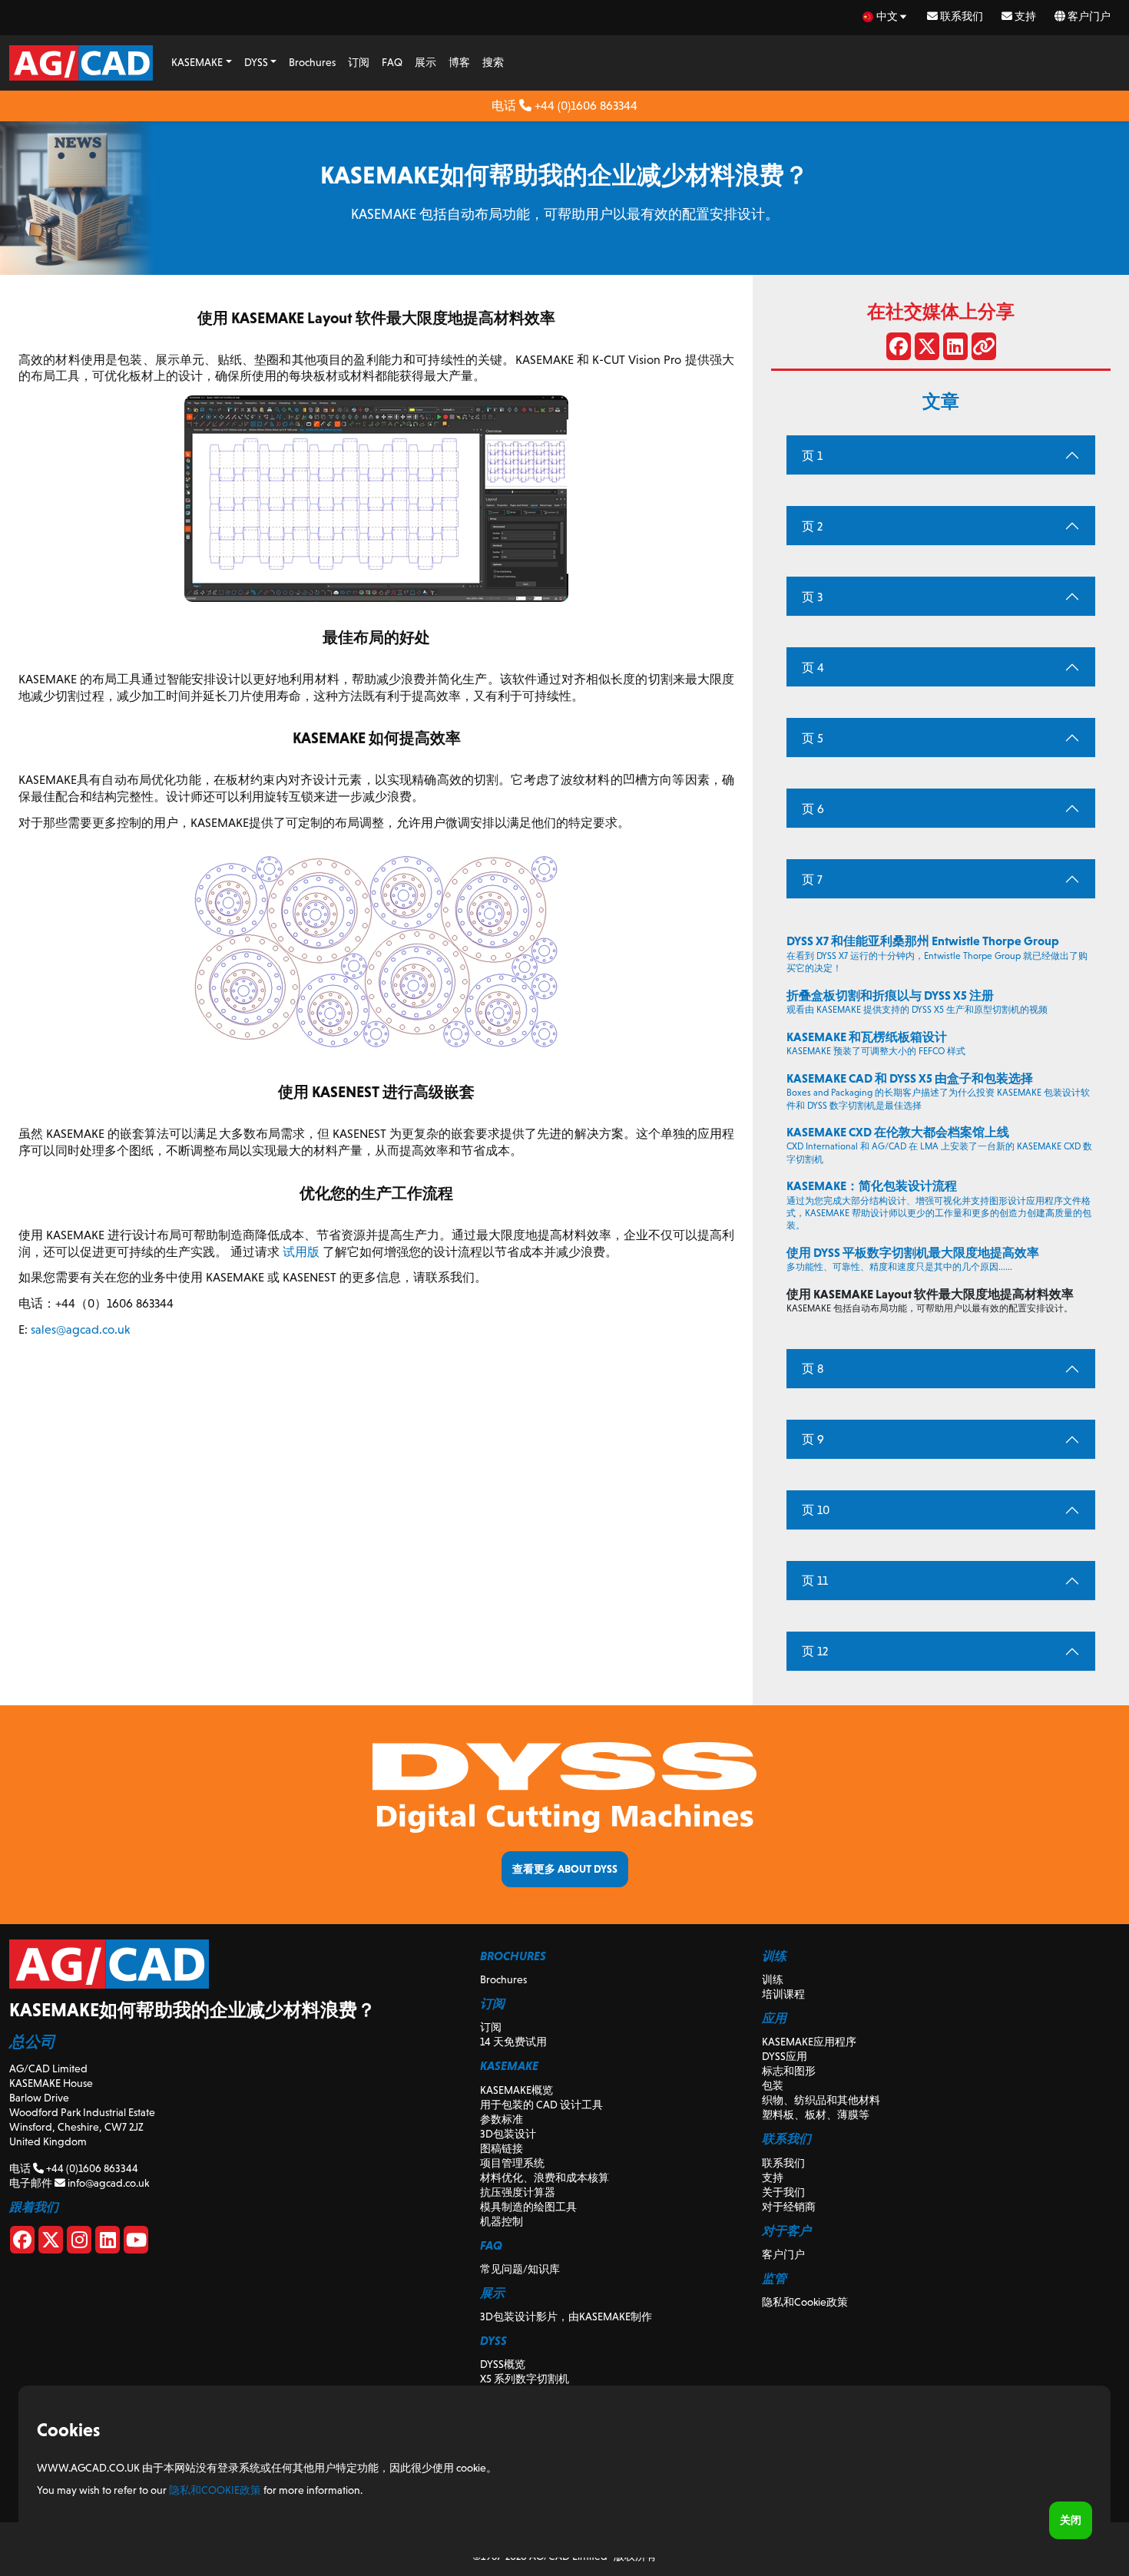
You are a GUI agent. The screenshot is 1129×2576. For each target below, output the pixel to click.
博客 (459, 62)
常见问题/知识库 (520, 2269)
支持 (1024, 16)
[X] (51, 2243)
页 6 (813, 809)
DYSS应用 (785, 2056)
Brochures (312, 62)
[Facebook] (22, 2243)
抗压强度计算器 (518, 2192)
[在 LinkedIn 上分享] (955, 349)
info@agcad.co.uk (107, 2183)
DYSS (256, 62)
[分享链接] (984, 349)
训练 (773, 1979)
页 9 (813, 1439)
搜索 (493, 62)
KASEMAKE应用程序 (809, 2042)
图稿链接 (502, 2148)
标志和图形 (789, 2071)
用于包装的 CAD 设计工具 (541, 2105)
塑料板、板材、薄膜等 (816, 2115)
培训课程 (783, 1994)
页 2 (812, 526)
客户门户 (1088, 16)
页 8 (813, 1369)
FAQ (392, 62)
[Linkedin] (108, 2243)
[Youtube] (136, 2243)
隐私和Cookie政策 (805, 2302)
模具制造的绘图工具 (528, 2207)
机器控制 (502, 2221)
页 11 (815, 1581)
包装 (773, 2085)
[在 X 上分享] (927, 349)
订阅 (359, 62)
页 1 (812, 456)
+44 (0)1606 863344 (584, 106)
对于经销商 (789, 2207)
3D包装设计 (508, 2134)
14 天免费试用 (513, 2042)
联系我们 (960, 16)
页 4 (813, 668)
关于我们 (783, 2192)
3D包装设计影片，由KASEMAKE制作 (566, 2316)
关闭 (1071, 2520)
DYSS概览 (503, 2364)
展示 (425, 62)
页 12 (815, 1651)
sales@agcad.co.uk (80, 1329)
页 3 (812, 597)
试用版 (301, 1252)
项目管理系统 (512, 2163)
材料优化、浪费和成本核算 (545, 2178)
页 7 (812, 880)
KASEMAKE (197, 62)
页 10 (816, 1510)
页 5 (813, 738)
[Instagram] (79, 2243)
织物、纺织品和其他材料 (821, 2100)
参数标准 (502, 2119)
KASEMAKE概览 (516, 2090)
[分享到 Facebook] (899, 349)
